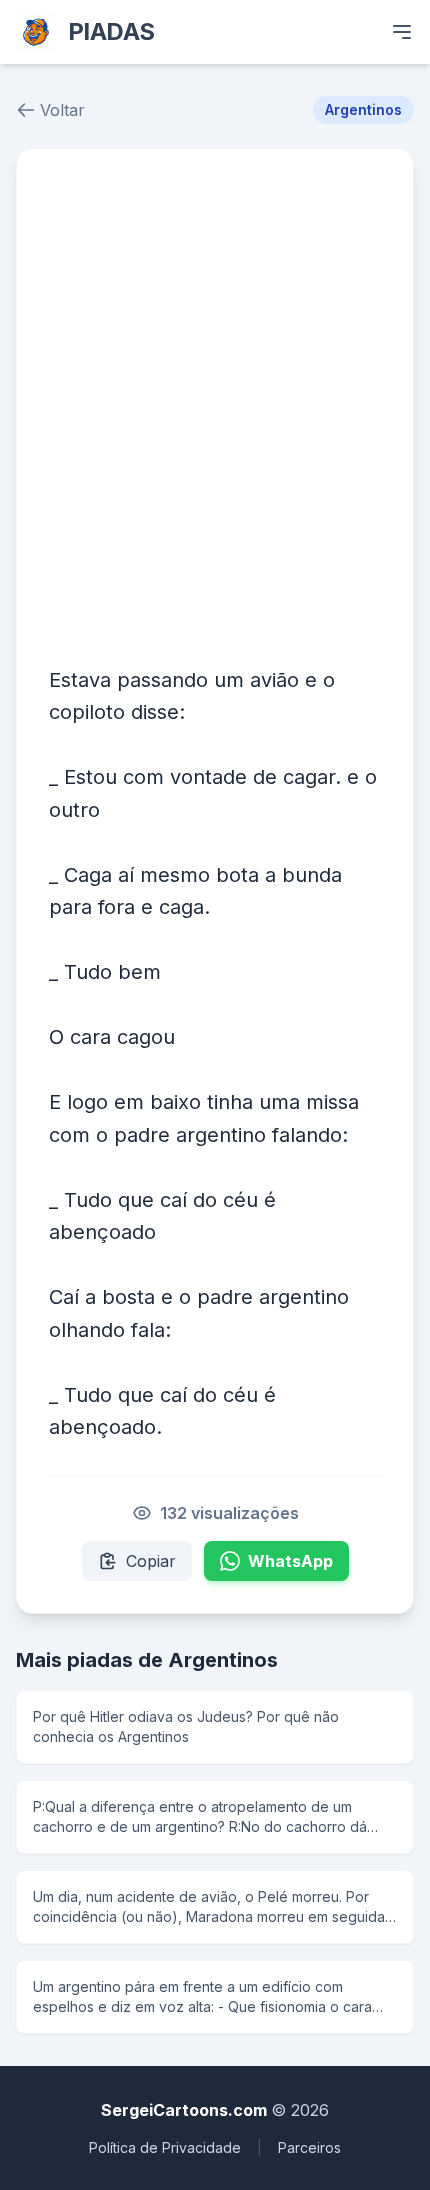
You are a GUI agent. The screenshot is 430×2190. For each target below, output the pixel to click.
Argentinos (363, 109)
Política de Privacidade (165, 2147)
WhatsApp (290, 1561)
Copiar (151, 1561)
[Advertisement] (215, 406)
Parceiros (309, 2147)
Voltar (62, 110)
